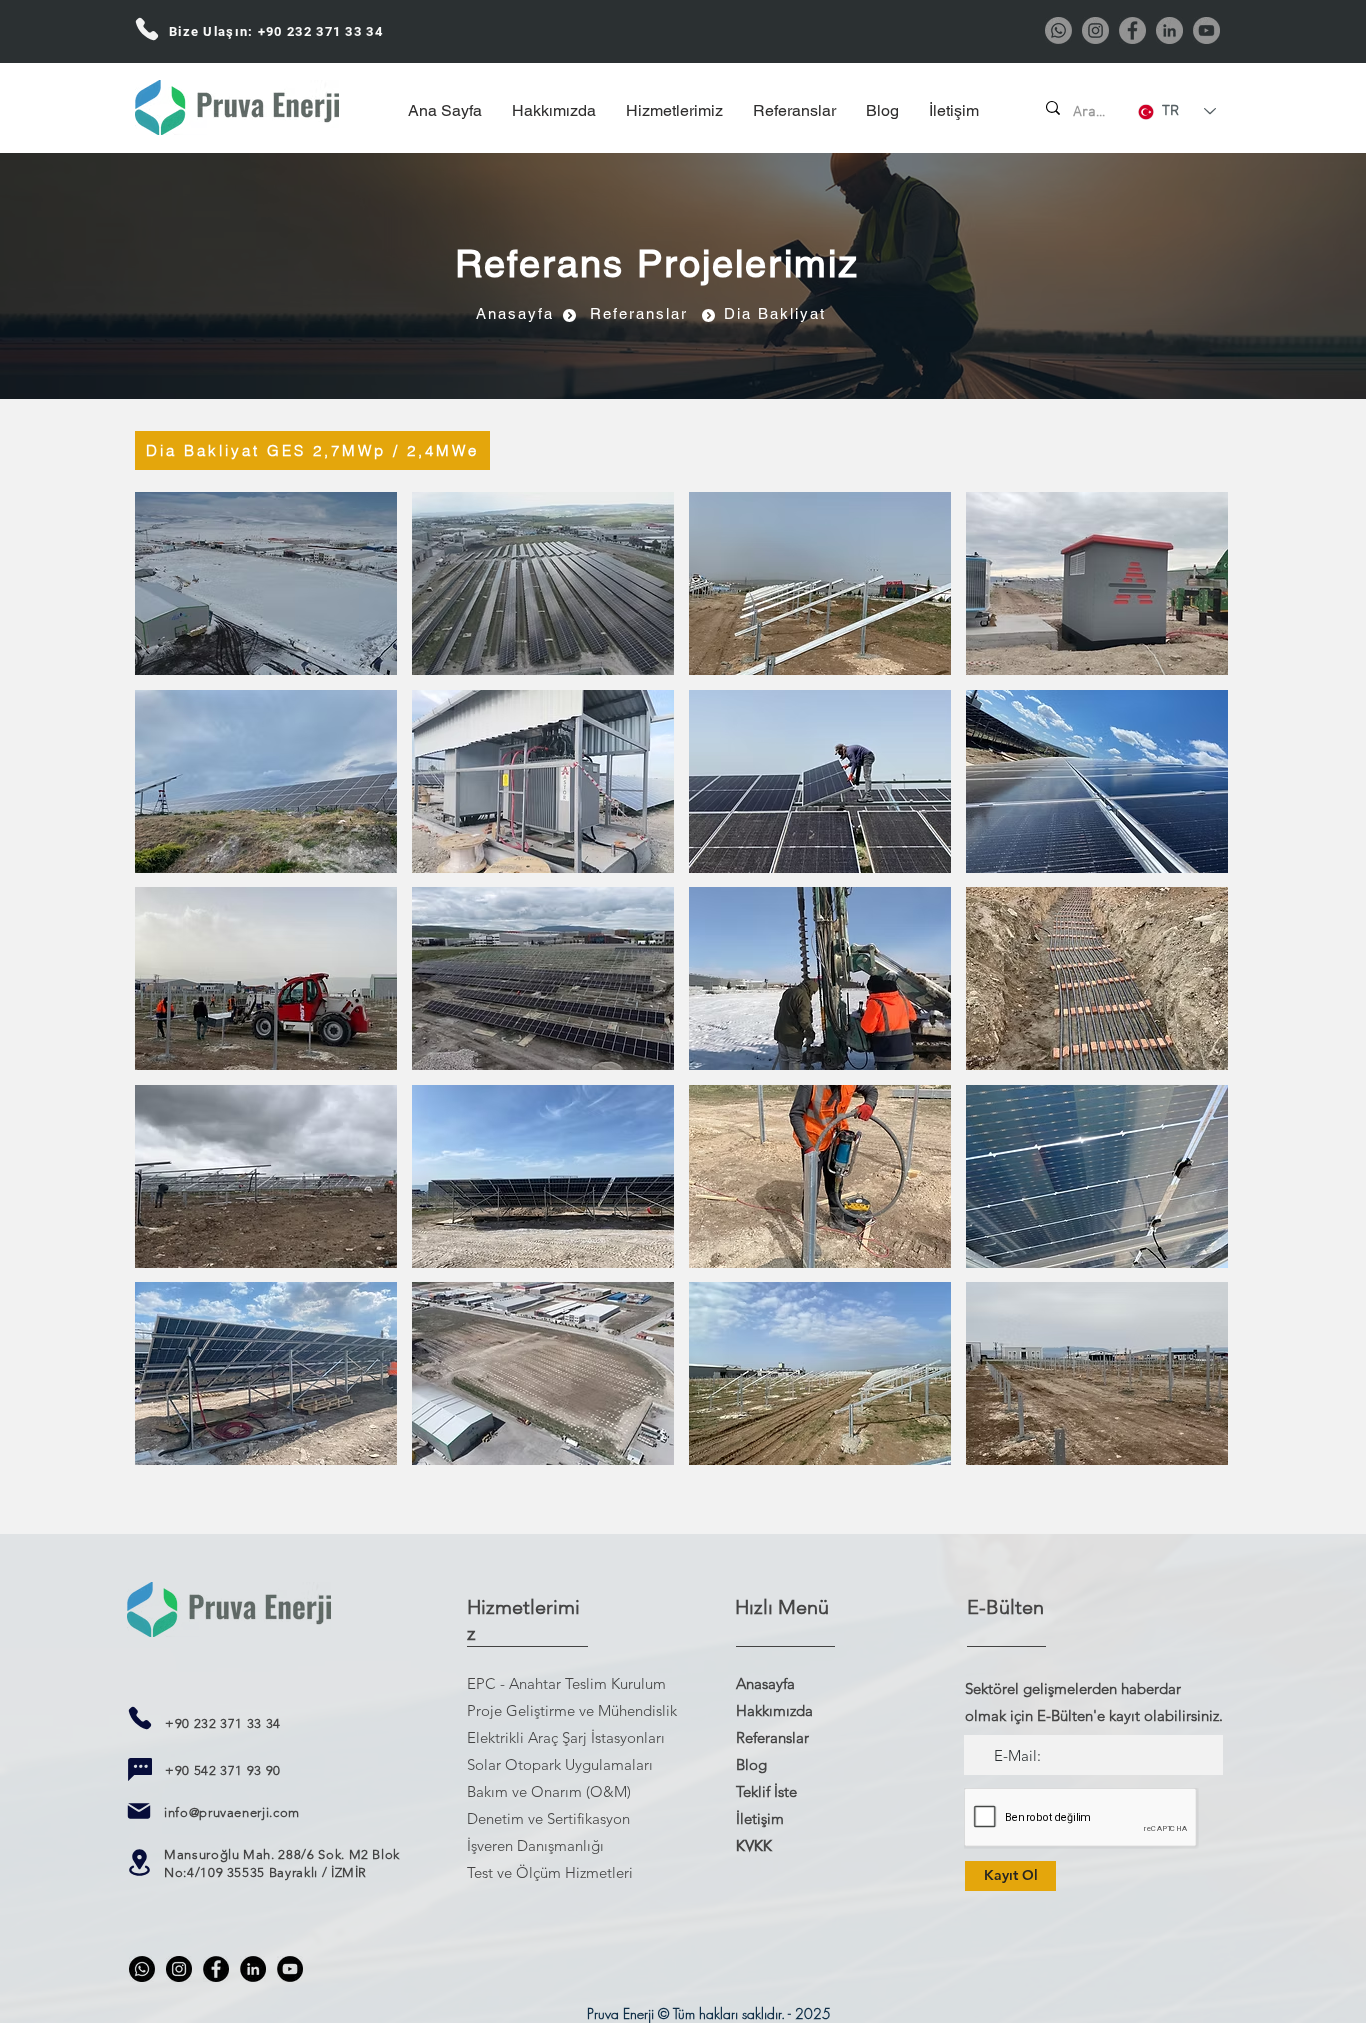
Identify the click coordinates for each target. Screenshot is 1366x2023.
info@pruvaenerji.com (232, 1812)
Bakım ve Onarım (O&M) (549, 1791)
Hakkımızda (774, 1710)
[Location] (139, 1862)
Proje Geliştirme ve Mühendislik (572, 1710)
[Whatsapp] (1058, 30)
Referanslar (772, 1737)
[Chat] (140, 1769)
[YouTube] (1206, 30)
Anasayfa (765, 1683)
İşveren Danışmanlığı (535, 1845)
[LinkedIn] (1169, 30)
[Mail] (139, 1811)
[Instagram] (1095, 30)
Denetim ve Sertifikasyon (548, 1818)
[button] (266, 583)
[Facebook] (1132, 30)
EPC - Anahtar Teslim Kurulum (566, 1683)
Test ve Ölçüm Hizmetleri (550, 1872)
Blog (751, 1764)
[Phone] (147, 28)
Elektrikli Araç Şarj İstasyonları (566, 1737)
